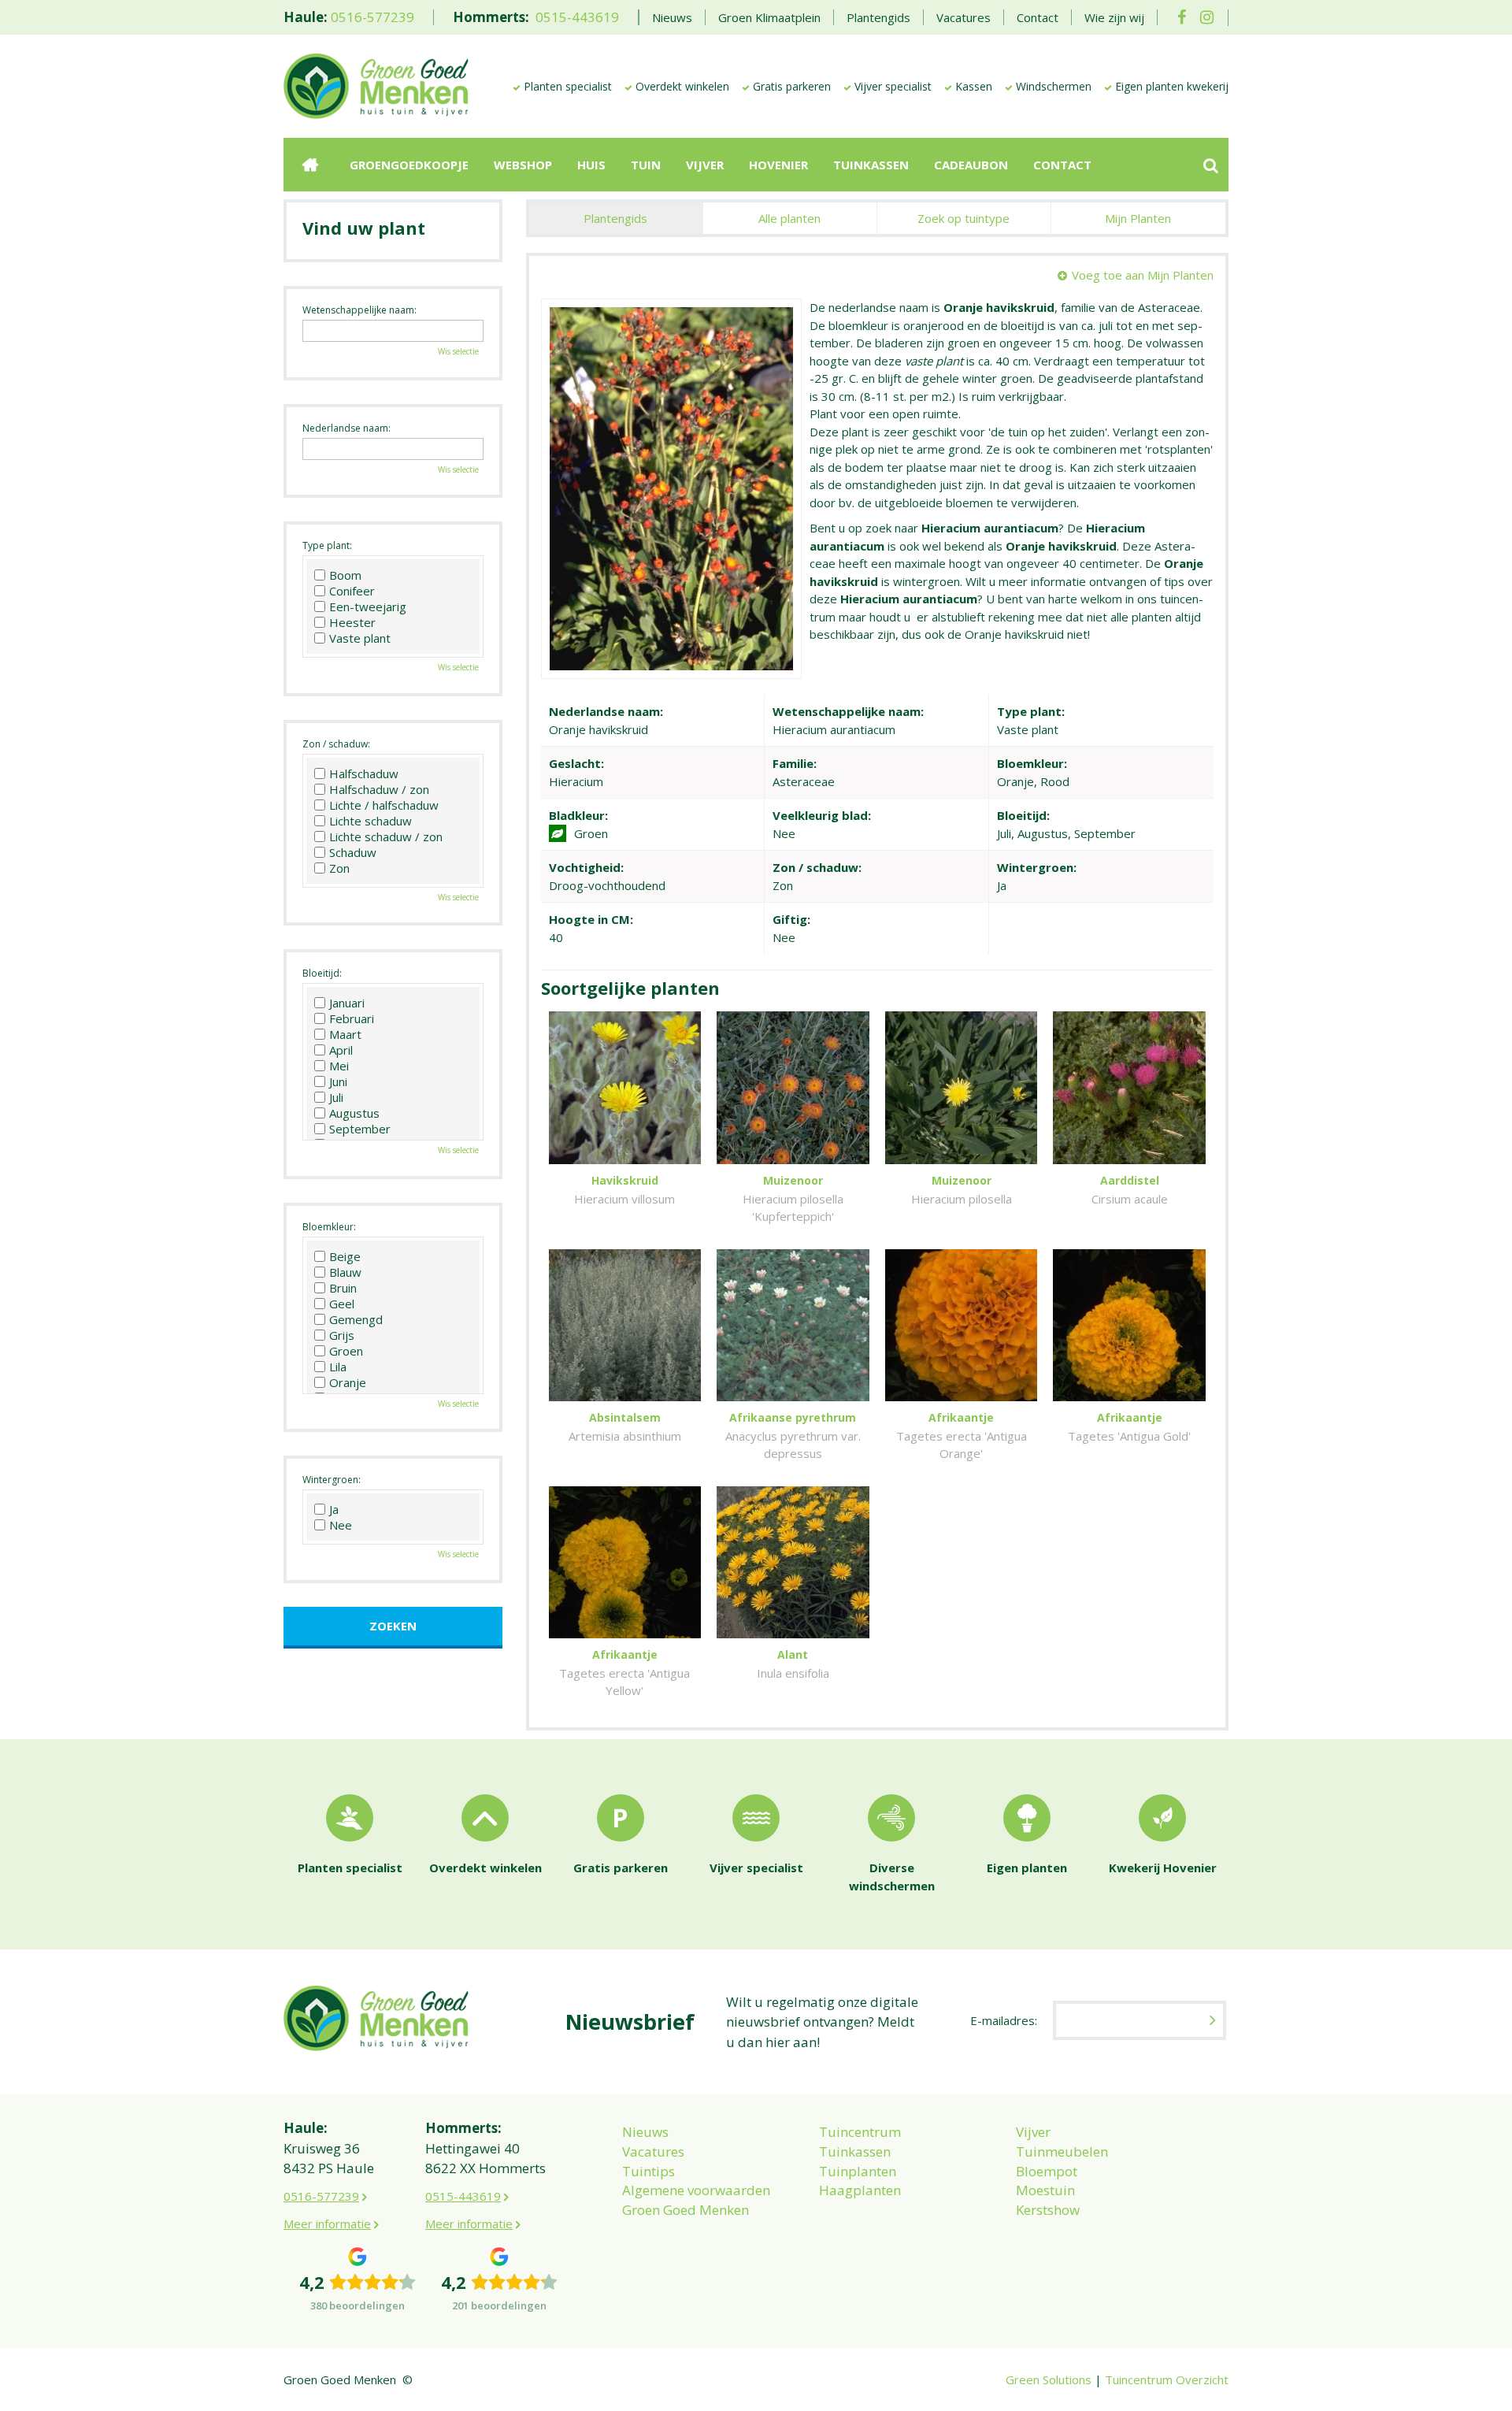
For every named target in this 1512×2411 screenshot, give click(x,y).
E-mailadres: (1004, 2020)
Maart (345, 1034)
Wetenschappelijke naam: (359, 310)
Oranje (348, 1382)
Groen (346, 1351)
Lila (338, 1367)
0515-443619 (577, 17)
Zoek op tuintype (964, 218)
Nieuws (645, 2132)
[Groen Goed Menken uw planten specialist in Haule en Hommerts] (376, 85)
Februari (352, 1018)
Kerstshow (1048, 2210)
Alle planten (789, 218)
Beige (345, 1256)
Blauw (345, 1272)
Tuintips (649, 2171)
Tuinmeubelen (1062, 2151)
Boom (345, 575)
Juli (336, 1097)
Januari (347, 1003)
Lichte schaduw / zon (386, 836)
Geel (342, 1304)
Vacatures (653, 2151)
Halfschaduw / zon (379, 789)
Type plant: (327, 545)
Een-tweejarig (368, 606)
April (341, 1050)
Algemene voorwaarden (696, 2190)
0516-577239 (372, 17)
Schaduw (353, 852)
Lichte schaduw (371, 821)
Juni (338, 1081)
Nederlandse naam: (346, 428)
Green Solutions (1049, 2379)
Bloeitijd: (322, 973)
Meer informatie (327, 2224)
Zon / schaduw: (336, 744)
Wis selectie (458, 351)
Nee (341, 1525)
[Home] (310, 165)
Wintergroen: (332, 1480)
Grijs (342, 1335)
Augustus (354, 1113)
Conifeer (352, 591)
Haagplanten (860, 2190)
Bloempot (1047, 2171)
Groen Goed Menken (686, 2210)
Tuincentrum (860, 2132)
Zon (339, 868)
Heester (352, 622)
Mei (339, 1066)
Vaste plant (360, 638)
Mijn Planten (1138, 218)
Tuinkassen (855, 2151)
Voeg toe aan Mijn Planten (1143, 275)
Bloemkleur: (329, 1227)
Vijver (1033, 2132)
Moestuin (1045, 2190)
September (360, 1129)
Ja (334, 1509)
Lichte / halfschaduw (384, 805)
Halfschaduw (364, 773)
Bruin (343, 1288)
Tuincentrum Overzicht (1167, 2379)
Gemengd (356, 1319)
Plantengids (615, 218)
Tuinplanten (858, 2171)
